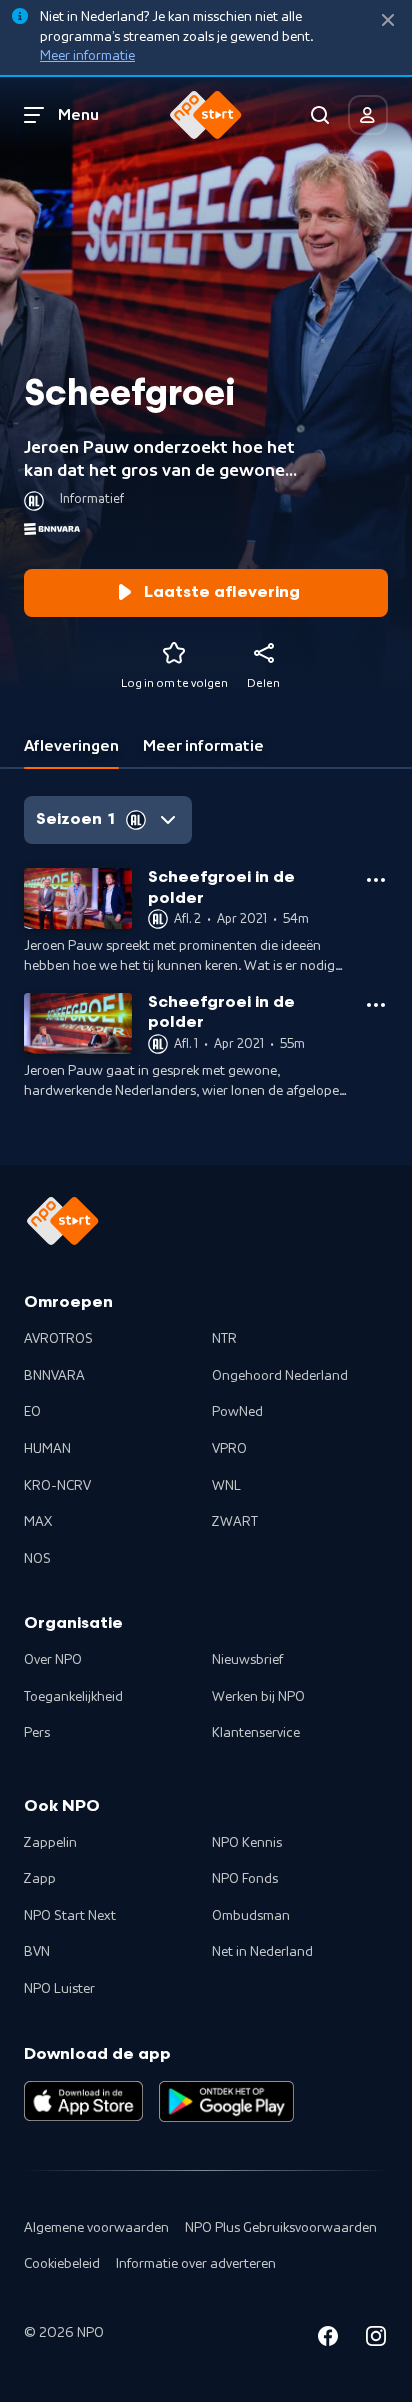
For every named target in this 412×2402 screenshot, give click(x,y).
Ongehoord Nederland (280, 1376)
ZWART (235, 1522)
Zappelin (50, 1843)
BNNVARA (54, 1376)
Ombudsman (251, 1916)
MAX (38, 1522)
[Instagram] (376, 2339)
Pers (37, 1733)
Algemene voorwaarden (96, 2228)
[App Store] (83, 2101)
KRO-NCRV (57, 1486)
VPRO (229, 1449)
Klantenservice (256, 1733)
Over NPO (53, 1660)
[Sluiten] (388, 20)
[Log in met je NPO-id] (368, 115)
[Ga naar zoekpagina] (320, 115)
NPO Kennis (247, 1843)
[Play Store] (226, 2101)
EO (32, 1412)
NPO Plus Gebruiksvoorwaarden (281, 2228)
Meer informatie (87, 56)
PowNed (237, 1412)
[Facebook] (328, 2339)
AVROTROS (58, 1339)
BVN (37, 1952)
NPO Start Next (70, 1916)
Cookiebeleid (62, 2264)
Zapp (40, 1879)
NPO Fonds (245, 1879)
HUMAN (47, 1449)
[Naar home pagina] (206, 115)
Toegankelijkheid (73, 1697)
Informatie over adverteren (196, 2264)
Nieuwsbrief (247, 1660)
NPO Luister (59, 1989)
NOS (37, 1559)
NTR (224, 1339)
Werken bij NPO (258, 1697)
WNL (226, 1486)
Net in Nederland (262, 1952)
